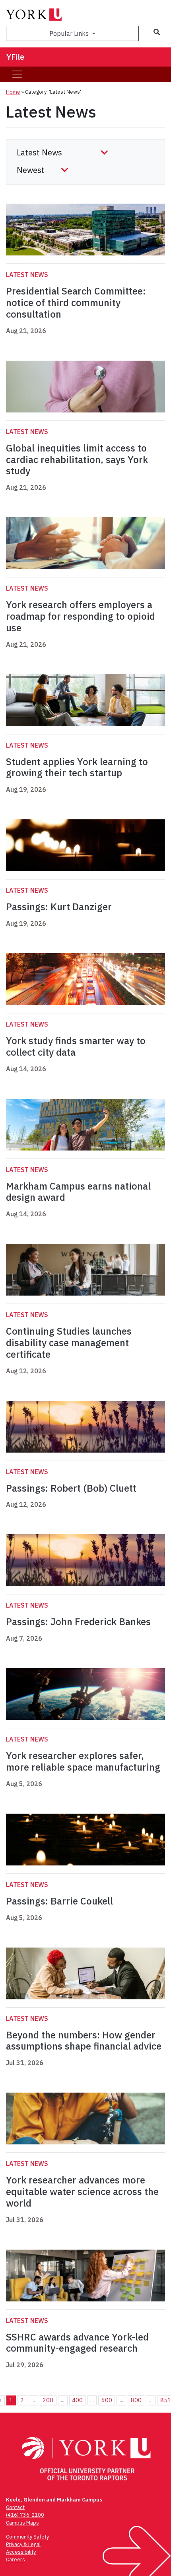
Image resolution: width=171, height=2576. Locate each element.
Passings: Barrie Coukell (59, 1901)
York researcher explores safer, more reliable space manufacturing (83, 1761)
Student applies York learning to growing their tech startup (77, 767)
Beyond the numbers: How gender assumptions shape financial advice (84, 2041)
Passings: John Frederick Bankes (78, 1622)
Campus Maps (22, 2523)
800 (136, 2400)
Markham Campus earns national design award (78, 1192)
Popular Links (70, 33)
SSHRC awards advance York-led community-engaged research (77, 2343)
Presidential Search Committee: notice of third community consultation (76, 302)
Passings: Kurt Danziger (59, 907)
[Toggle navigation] (17, 74)
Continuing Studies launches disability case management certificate (69, 1343)
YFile (15, 57)
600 (107, 2400)
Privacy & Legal (23, 2544)
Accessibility (21, 2552)
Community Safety (27, 2537)
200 (48, 2400)
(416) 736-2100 (25, 2515)
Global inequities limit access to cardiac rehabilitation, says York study (77, 459)
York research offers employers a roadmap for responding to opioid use (81, 616)
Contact (15, 2507)
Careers (16, 2559)
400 (77, 2400)
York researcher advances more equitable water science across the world (82, 2191)
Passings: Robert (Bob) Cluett (71, 1488)
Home (13, 92)
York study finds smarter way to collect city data (76, 1046)
